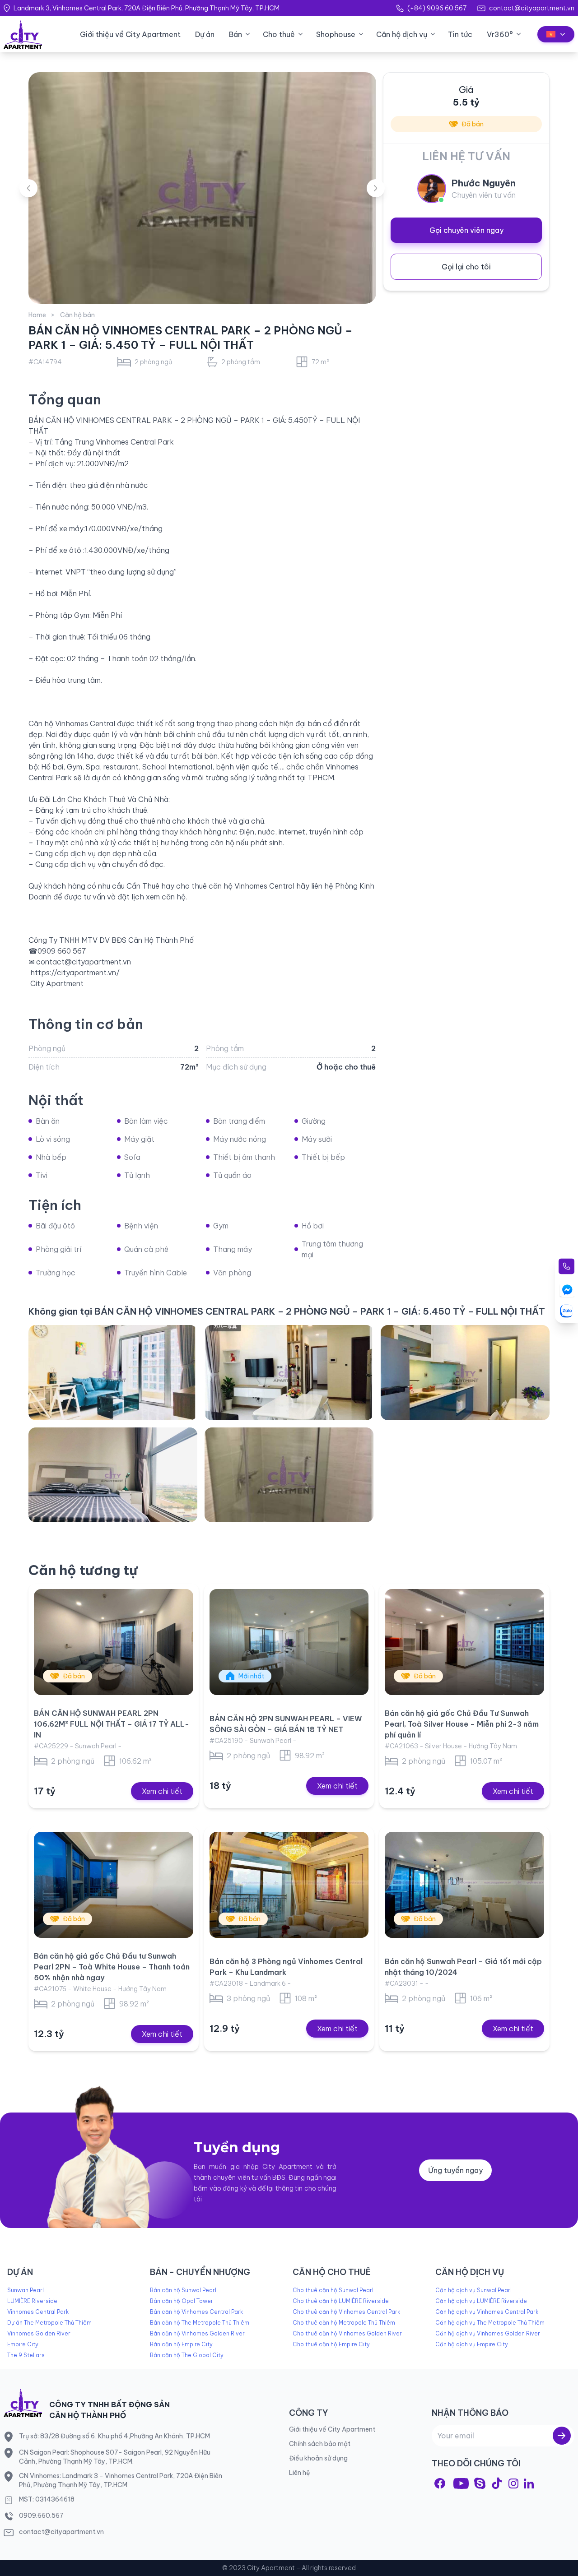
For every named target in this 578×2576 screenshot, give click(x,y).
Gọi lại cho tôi (466, 267)
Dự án (205, 34)
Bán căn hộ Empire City (181, 2344)
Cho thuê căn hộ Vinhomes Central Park (346, 2312)
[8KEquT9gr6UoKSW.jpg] (113, 1372)
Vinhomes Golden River (39, 2333)
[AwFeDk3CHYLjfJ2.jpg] (289, 1475)
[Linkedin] (529, 2483)
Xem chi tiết (162, 1791)
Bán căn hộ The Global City (187, 2355)
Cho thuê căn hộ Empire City (331, 2344)
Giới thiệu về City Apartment (130, 34)
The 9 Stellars (26, 2355)
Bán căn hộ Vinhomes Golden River (197, 2333)
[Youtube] (461, 2483)
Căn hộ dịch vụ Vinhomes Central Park (487, 2312)
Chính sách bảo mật (320, 2444)
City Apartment (57, 983)
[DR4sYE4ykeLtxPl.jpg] (465, 1372)
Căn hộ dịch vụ (402, 34)
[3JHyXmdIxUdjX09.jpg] (289, 1372)
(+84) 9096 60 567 (437, 8)
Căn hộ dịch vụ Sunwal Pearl (473, 2290)
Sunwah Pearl (26, 2290)
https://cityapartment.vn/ (75, 973)
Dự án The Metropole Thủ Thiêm (49, 2323)
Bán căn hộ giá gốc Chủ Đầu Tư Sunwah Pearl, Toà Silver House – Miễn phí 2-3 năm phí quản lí (462, 1724)
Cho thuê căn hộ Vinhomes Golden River (347, 2333)
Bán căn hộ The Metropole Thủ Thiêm (200, 2323)
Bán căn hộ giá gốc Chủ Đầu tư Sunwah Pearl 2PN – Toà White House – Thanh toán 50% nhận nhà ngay (112, 1967)
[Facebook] (440, 2483)
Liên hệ (300, 2473)
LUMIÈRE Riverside (32, 2301)
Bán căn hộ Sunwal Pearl (183, 2290)
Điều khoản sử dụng (318, 2458)
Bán (235, 34)
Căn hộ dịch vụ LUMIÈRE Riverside (481, 2301)
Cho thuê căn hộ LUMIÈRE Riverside (341, 2301)
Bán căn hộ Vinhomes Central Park (196, 2312)
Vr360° (500, 34)
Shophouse (336, 34)
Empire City (23, 2344)
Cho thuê (279, 34)
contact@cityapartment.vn (532, 8)
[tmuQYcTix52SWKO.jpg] (113, 1475)
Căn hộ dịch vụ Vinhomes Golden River (488, 2333)
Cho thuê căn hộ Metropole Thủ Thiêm (344, 2323)
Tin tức (460, 34)
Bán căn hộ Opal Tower (182, 2301)
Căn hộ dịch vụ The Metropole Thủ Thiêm (490, 2323)
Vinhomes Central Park (38, 2312)
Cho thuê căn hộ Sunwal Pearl (333, 2290)
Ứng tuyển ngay (455, 2170)
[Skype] (480, 2483)
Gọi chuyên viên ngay (466, 230)
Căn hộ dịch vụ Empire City (472, 2344)
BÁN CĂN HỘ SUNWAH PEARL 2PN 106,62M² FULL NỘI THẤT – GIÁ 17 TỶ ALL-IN (112, 1724)
